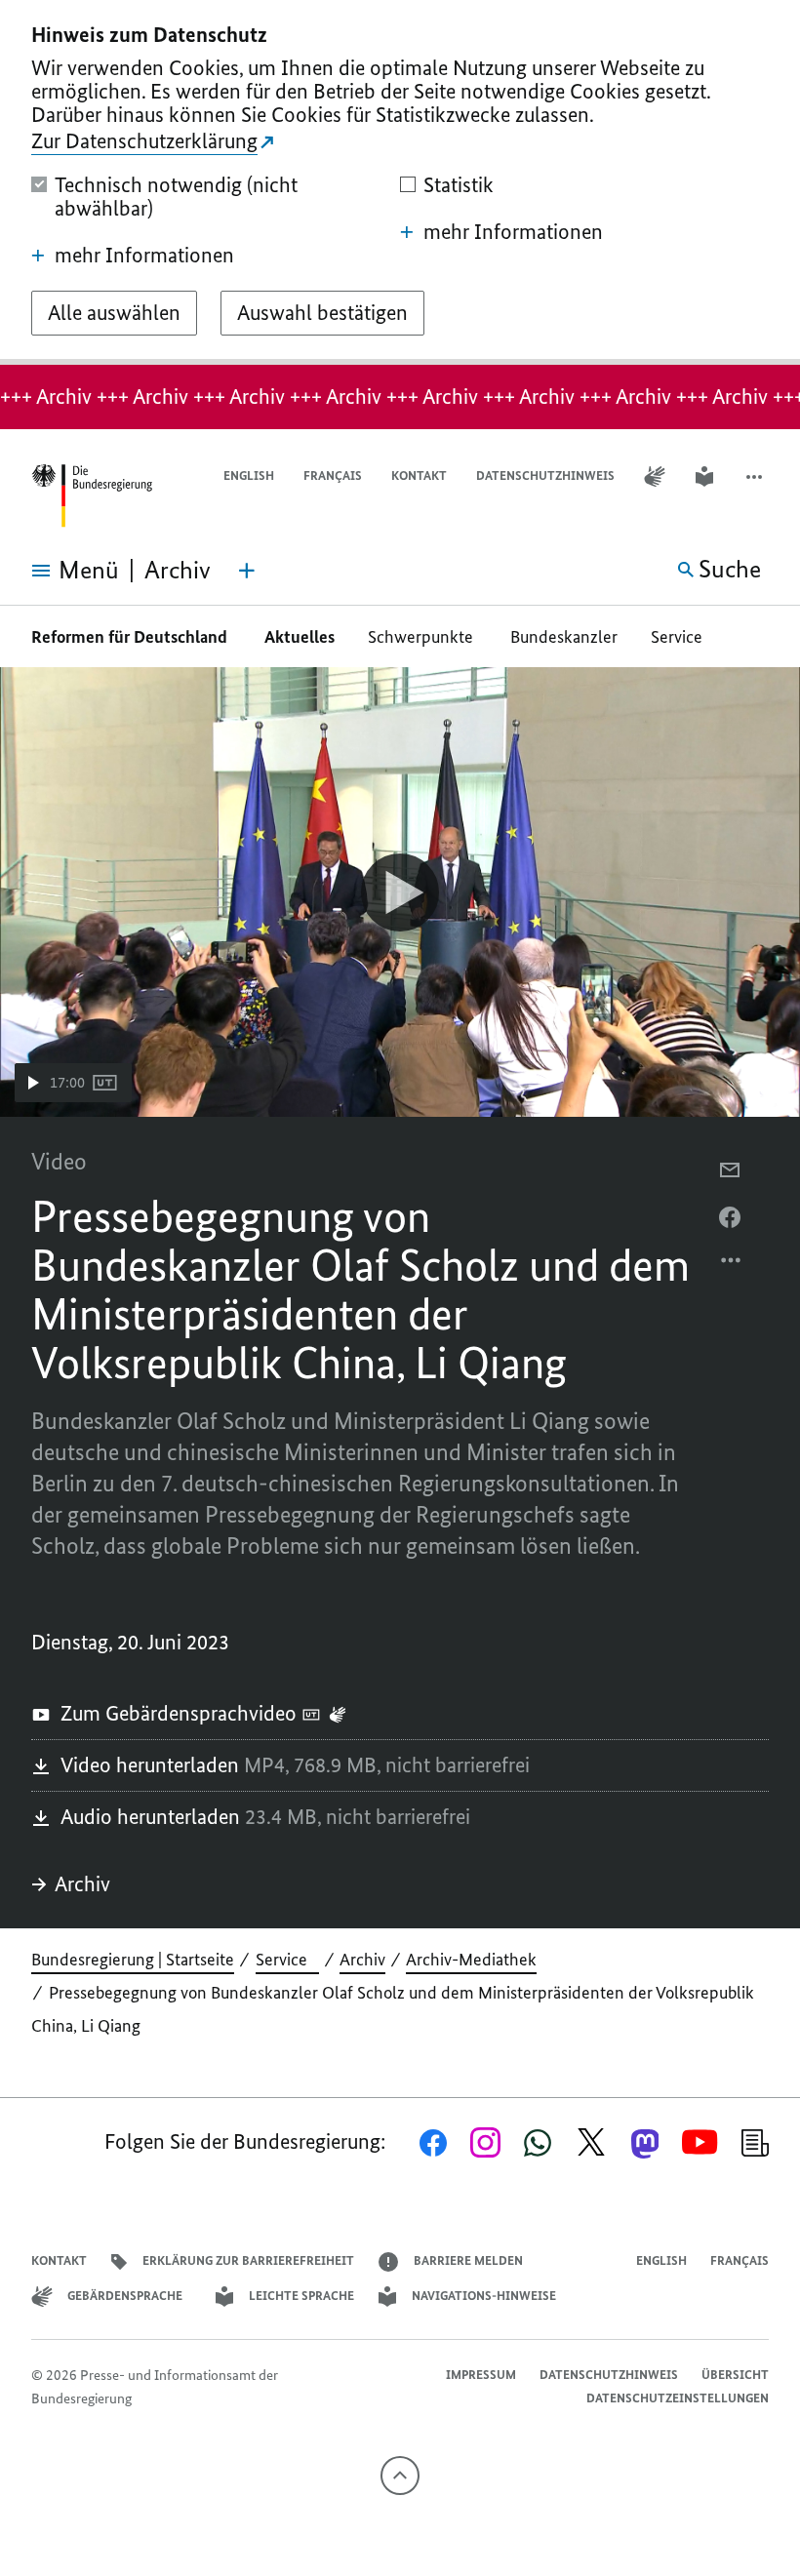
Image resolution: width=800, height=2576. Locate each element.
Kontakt (419, 476)
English (249, 476)
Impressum (481, 2375)
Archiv (82, 1884)
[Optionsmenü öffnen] (732, 1265)
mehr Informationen (144, 256)
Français (333, 476)
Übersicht (735, 2375)
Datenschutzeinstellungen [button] (678, 2398)
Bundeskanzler (564, 637)
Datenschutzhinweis (545, 476)
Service (682, 637)
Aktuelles (300, 637)
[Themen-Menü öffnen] (247, 571)
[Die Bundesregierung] (92, 496)
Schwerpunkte (422, 637)
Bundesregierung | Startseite (133, 1960)
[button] (756, 476)
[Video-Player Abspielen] (400, 892)
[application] (400, 892)
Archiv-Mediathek (471, 1960)
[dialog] (400, 182)
